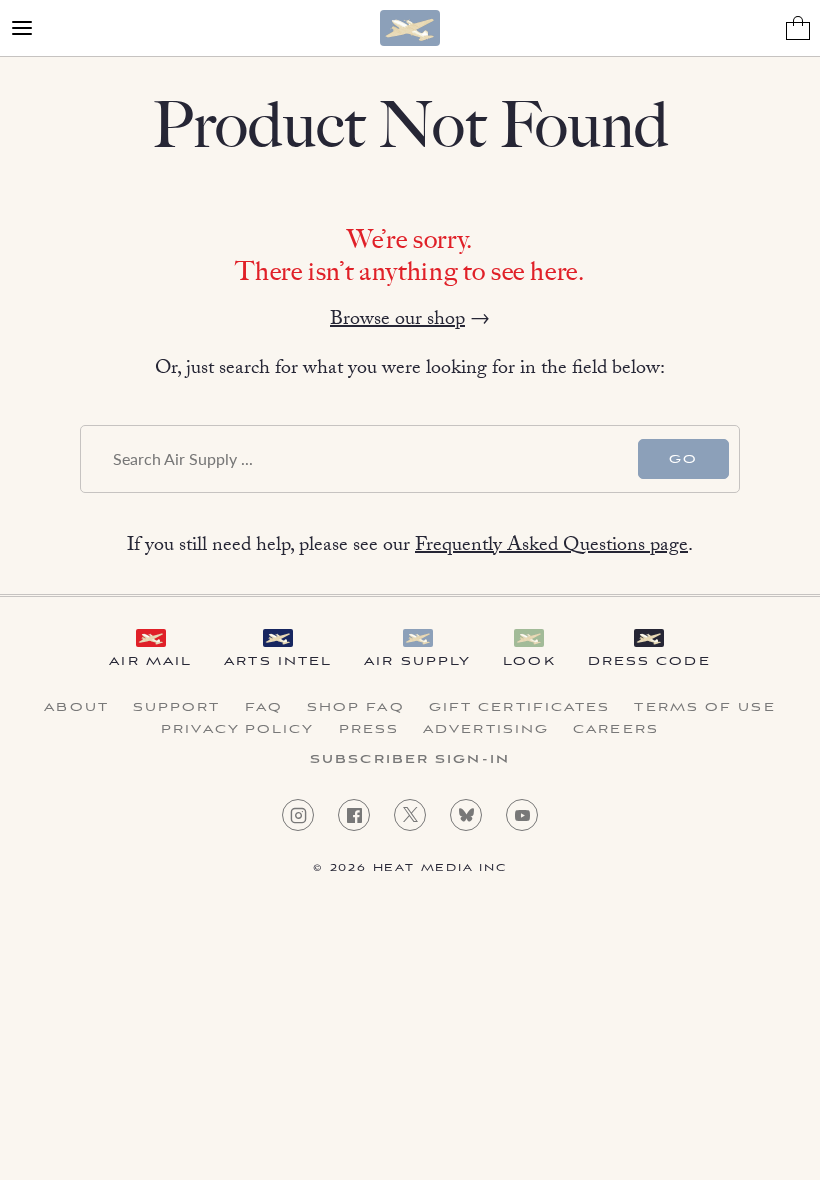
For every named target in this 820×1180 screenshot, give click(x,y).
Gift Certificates (520, 708)
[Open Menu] (22, 28)
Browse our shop (397, 321)
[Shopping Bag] (798, 28)
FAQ (264, 708)
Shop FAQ (356, 708)
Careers (616, 730)
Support (177, 708)
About (76, 708)
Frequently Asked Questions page (551, 547)
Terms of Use (704, 708)
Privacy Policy (237, 730)
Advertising (486, 730)
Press (369, 730)
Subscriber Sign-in (410, 760)
